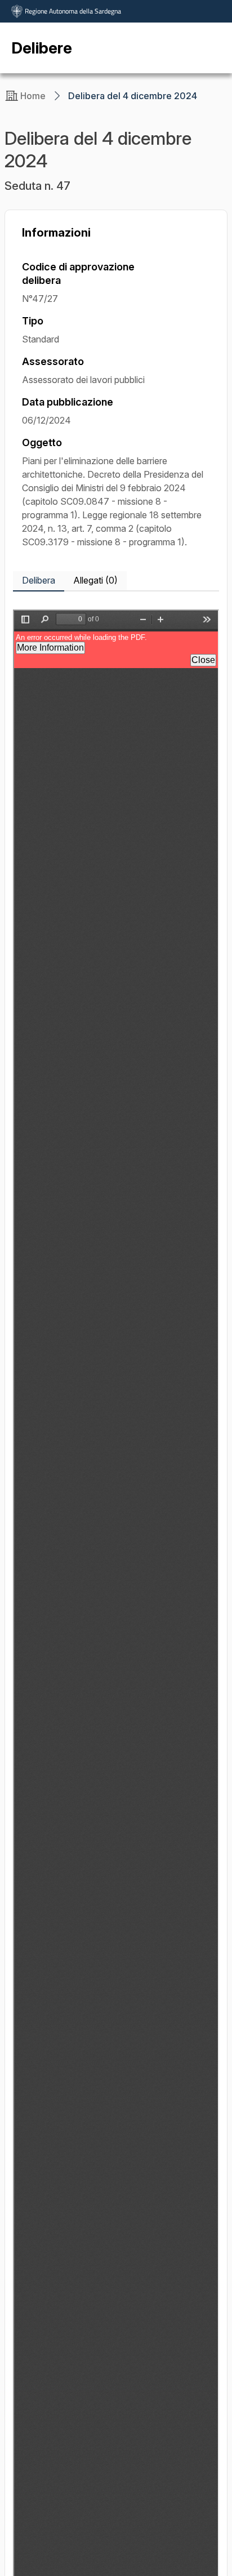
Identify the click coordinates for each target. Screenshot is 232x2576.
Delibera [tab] (39, 580)
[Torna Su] (195, 2539)
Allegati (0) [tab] (95, 580)
